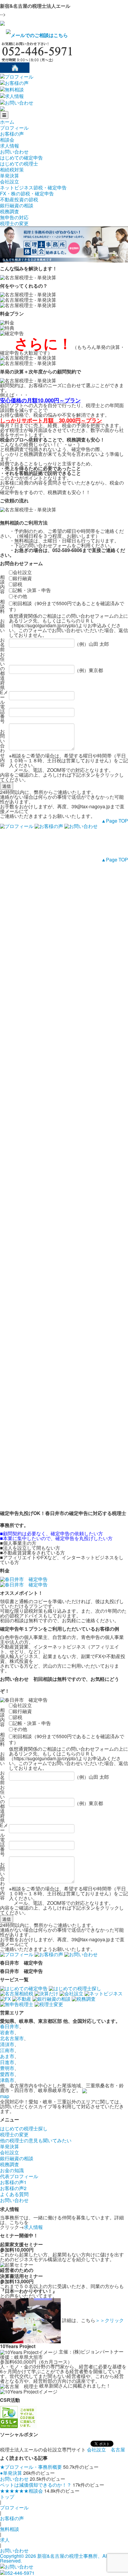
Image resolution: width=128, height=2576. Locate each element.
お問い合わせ (14, 152)
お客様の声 (12, 134)
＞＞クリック (110, 2320)
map (5, 2096)
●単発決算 (11, 2473)
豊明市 (7, 2068)
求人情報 (10, 146)
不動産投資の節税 (19, 199)
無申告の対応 (14, 217)
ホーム (7, 122)
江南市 (7, 2050)
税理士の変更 (14, 223)
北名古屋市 (12, 2038)
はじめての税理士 (19, 164)
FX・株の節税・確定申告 (27, 193)
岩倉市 (7, 2032)
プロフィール (14, 128)
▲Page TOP (115, 821)
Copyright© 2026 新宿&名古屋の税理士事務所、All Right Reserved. (60, 2558)
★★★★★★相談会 (21, 2491)
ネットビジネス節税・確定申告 (33, 187)
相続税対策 (12, 170)
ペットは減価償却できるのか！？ (36, 2485)
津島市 (7, 2080)
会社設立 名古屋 (106, 2449)
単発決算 (10, 175)
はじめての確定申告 (21, 158)
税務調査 (10, 211)
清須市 (7, 2044)
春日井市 (10, 2026)
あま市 (7, 2056)
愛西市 (7, 2074)
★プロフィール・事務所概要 (31, 2467)
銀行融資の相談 (17, 205)
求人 (5, 2540)
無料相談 (10, 2529)
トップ (7, 2497)
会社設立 (10, 181)
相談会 (7, 140)
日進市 (7, 2062)
